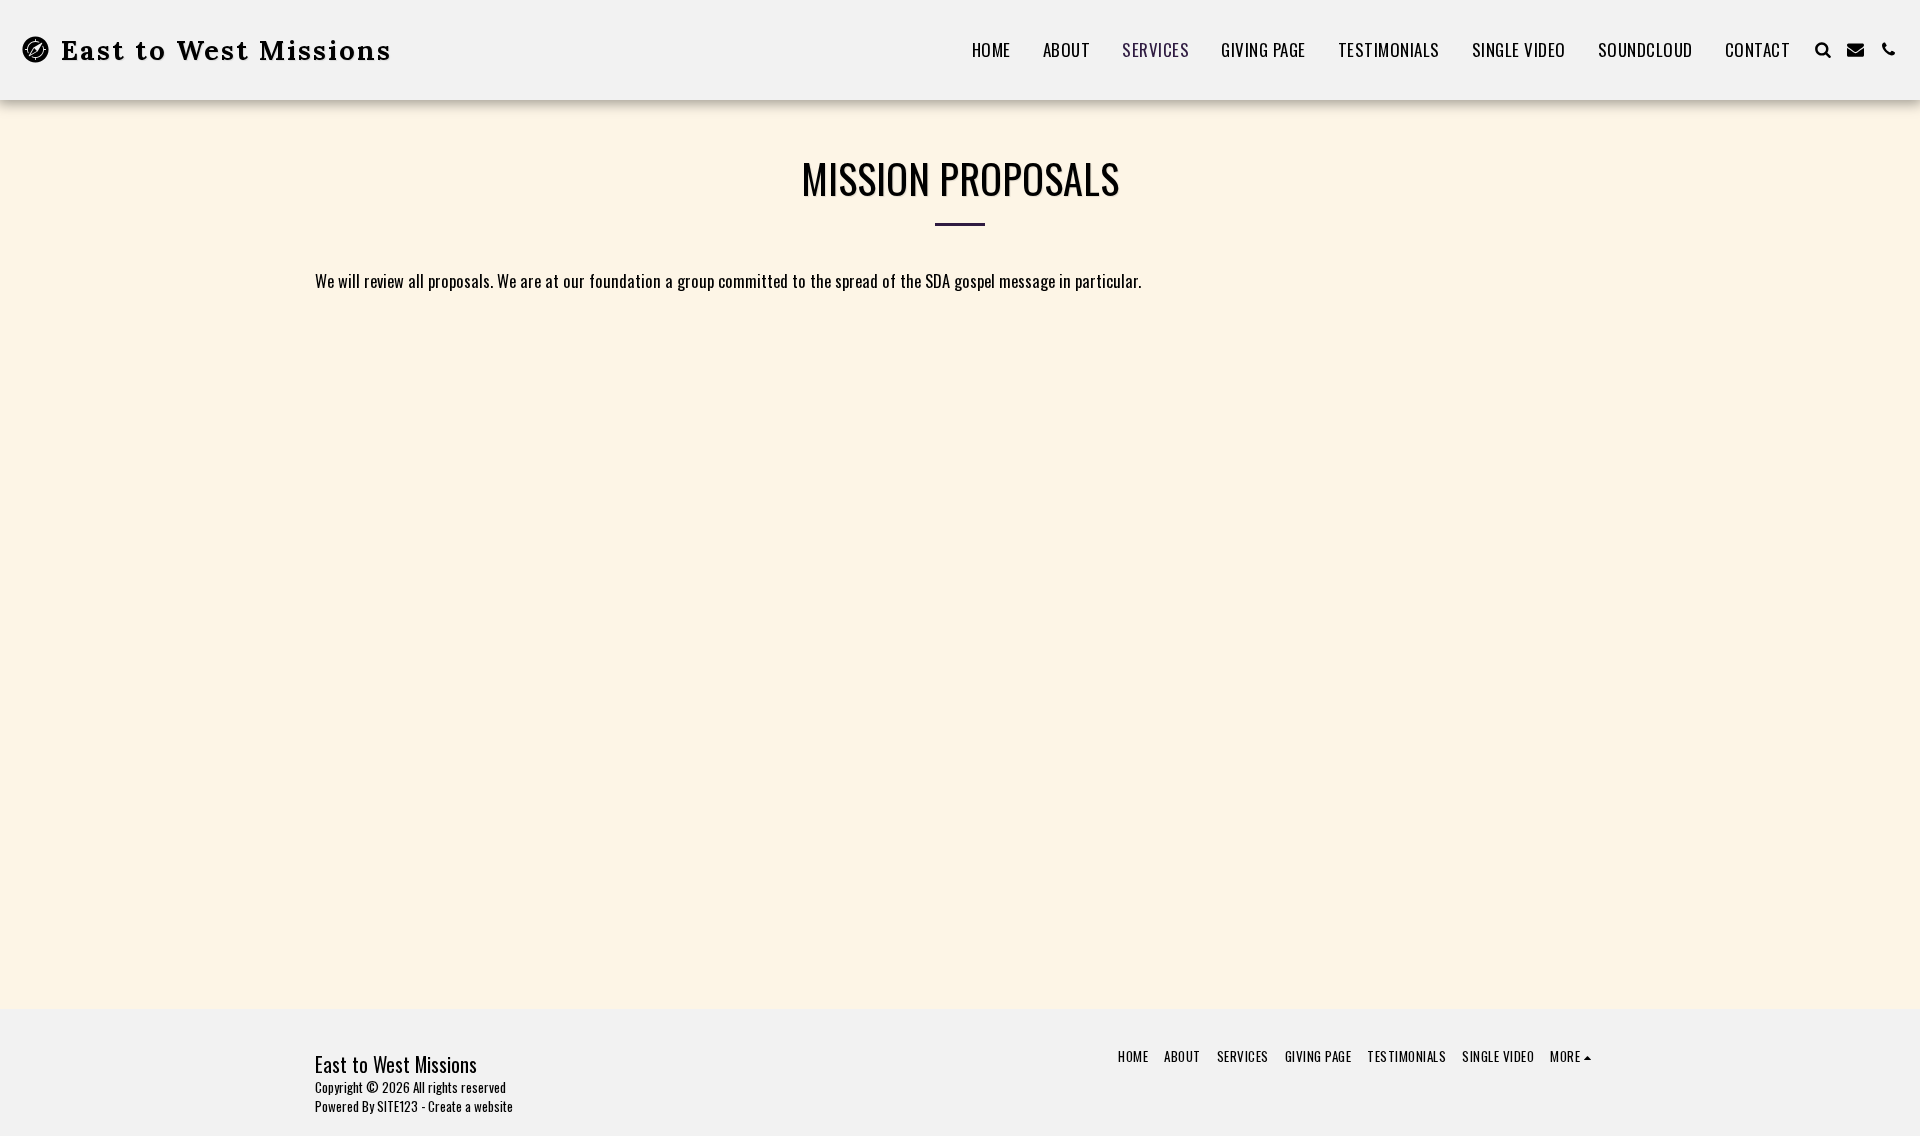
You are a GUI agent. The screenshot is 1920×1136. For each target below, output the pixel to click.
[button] (1822, 49)
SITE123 (397, 1106)
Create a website (470, 1106)
